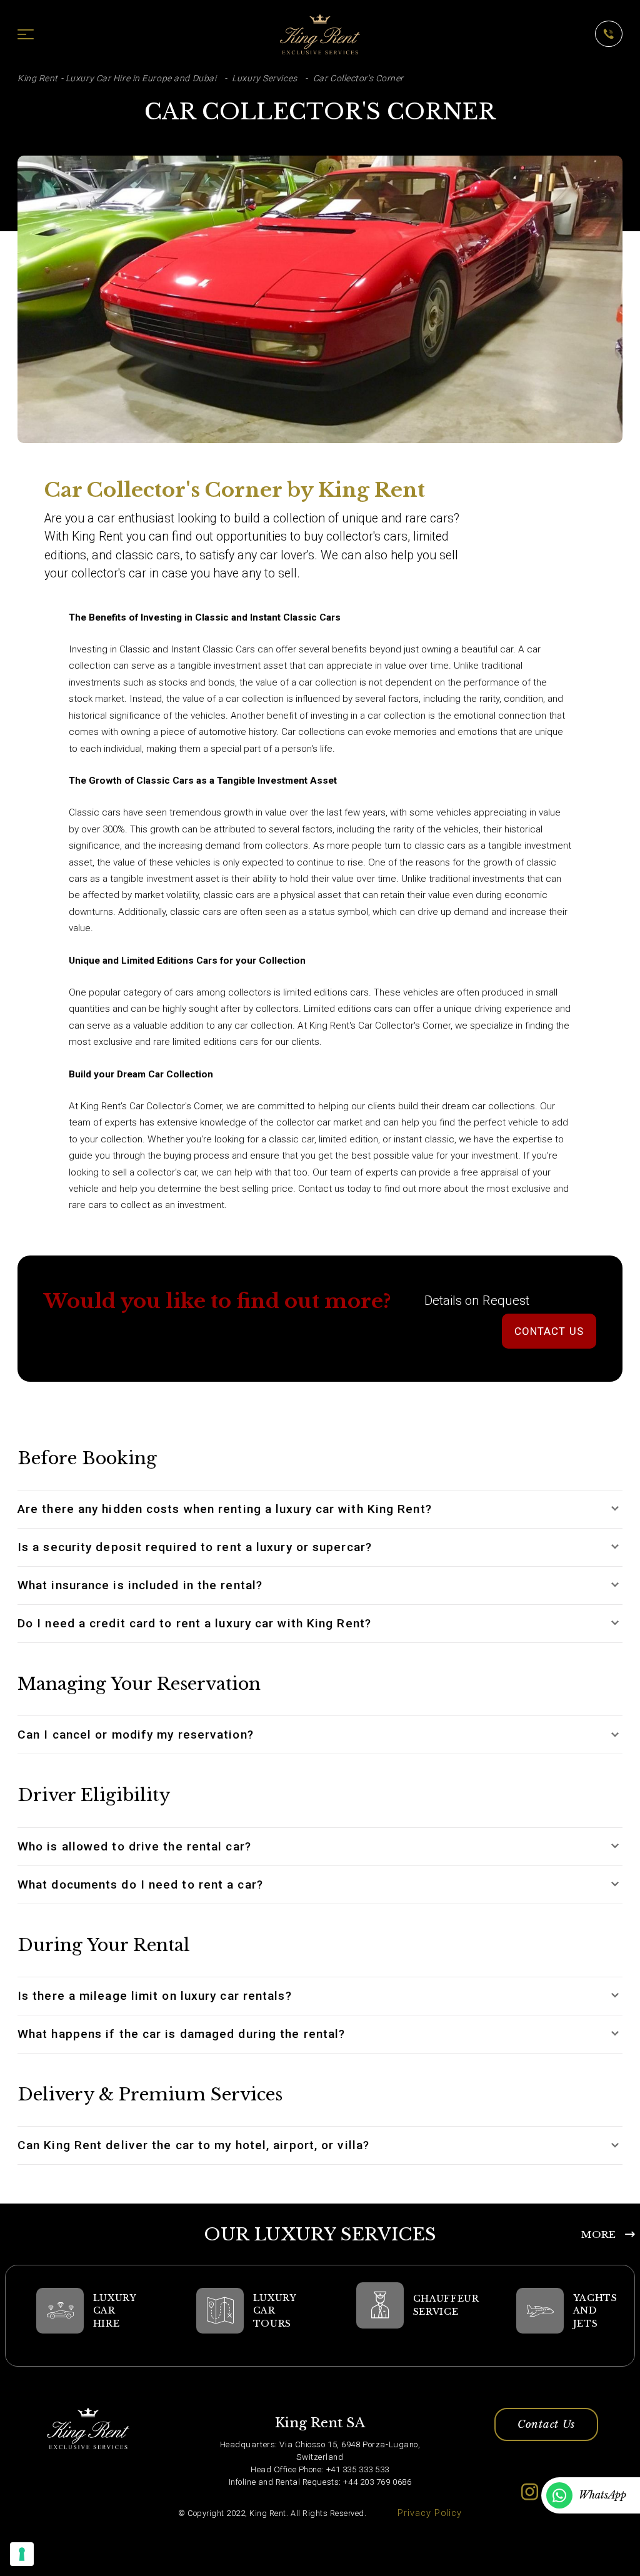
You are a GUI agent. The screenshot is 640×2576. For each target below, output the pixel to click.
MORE (598, 2234)
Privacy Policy (430, 2513)
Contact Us (546, 2424)
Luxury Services (264, 78)
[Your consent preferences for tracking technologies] (22, 2554)
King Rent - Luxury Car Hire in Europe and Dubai (117, 78)
